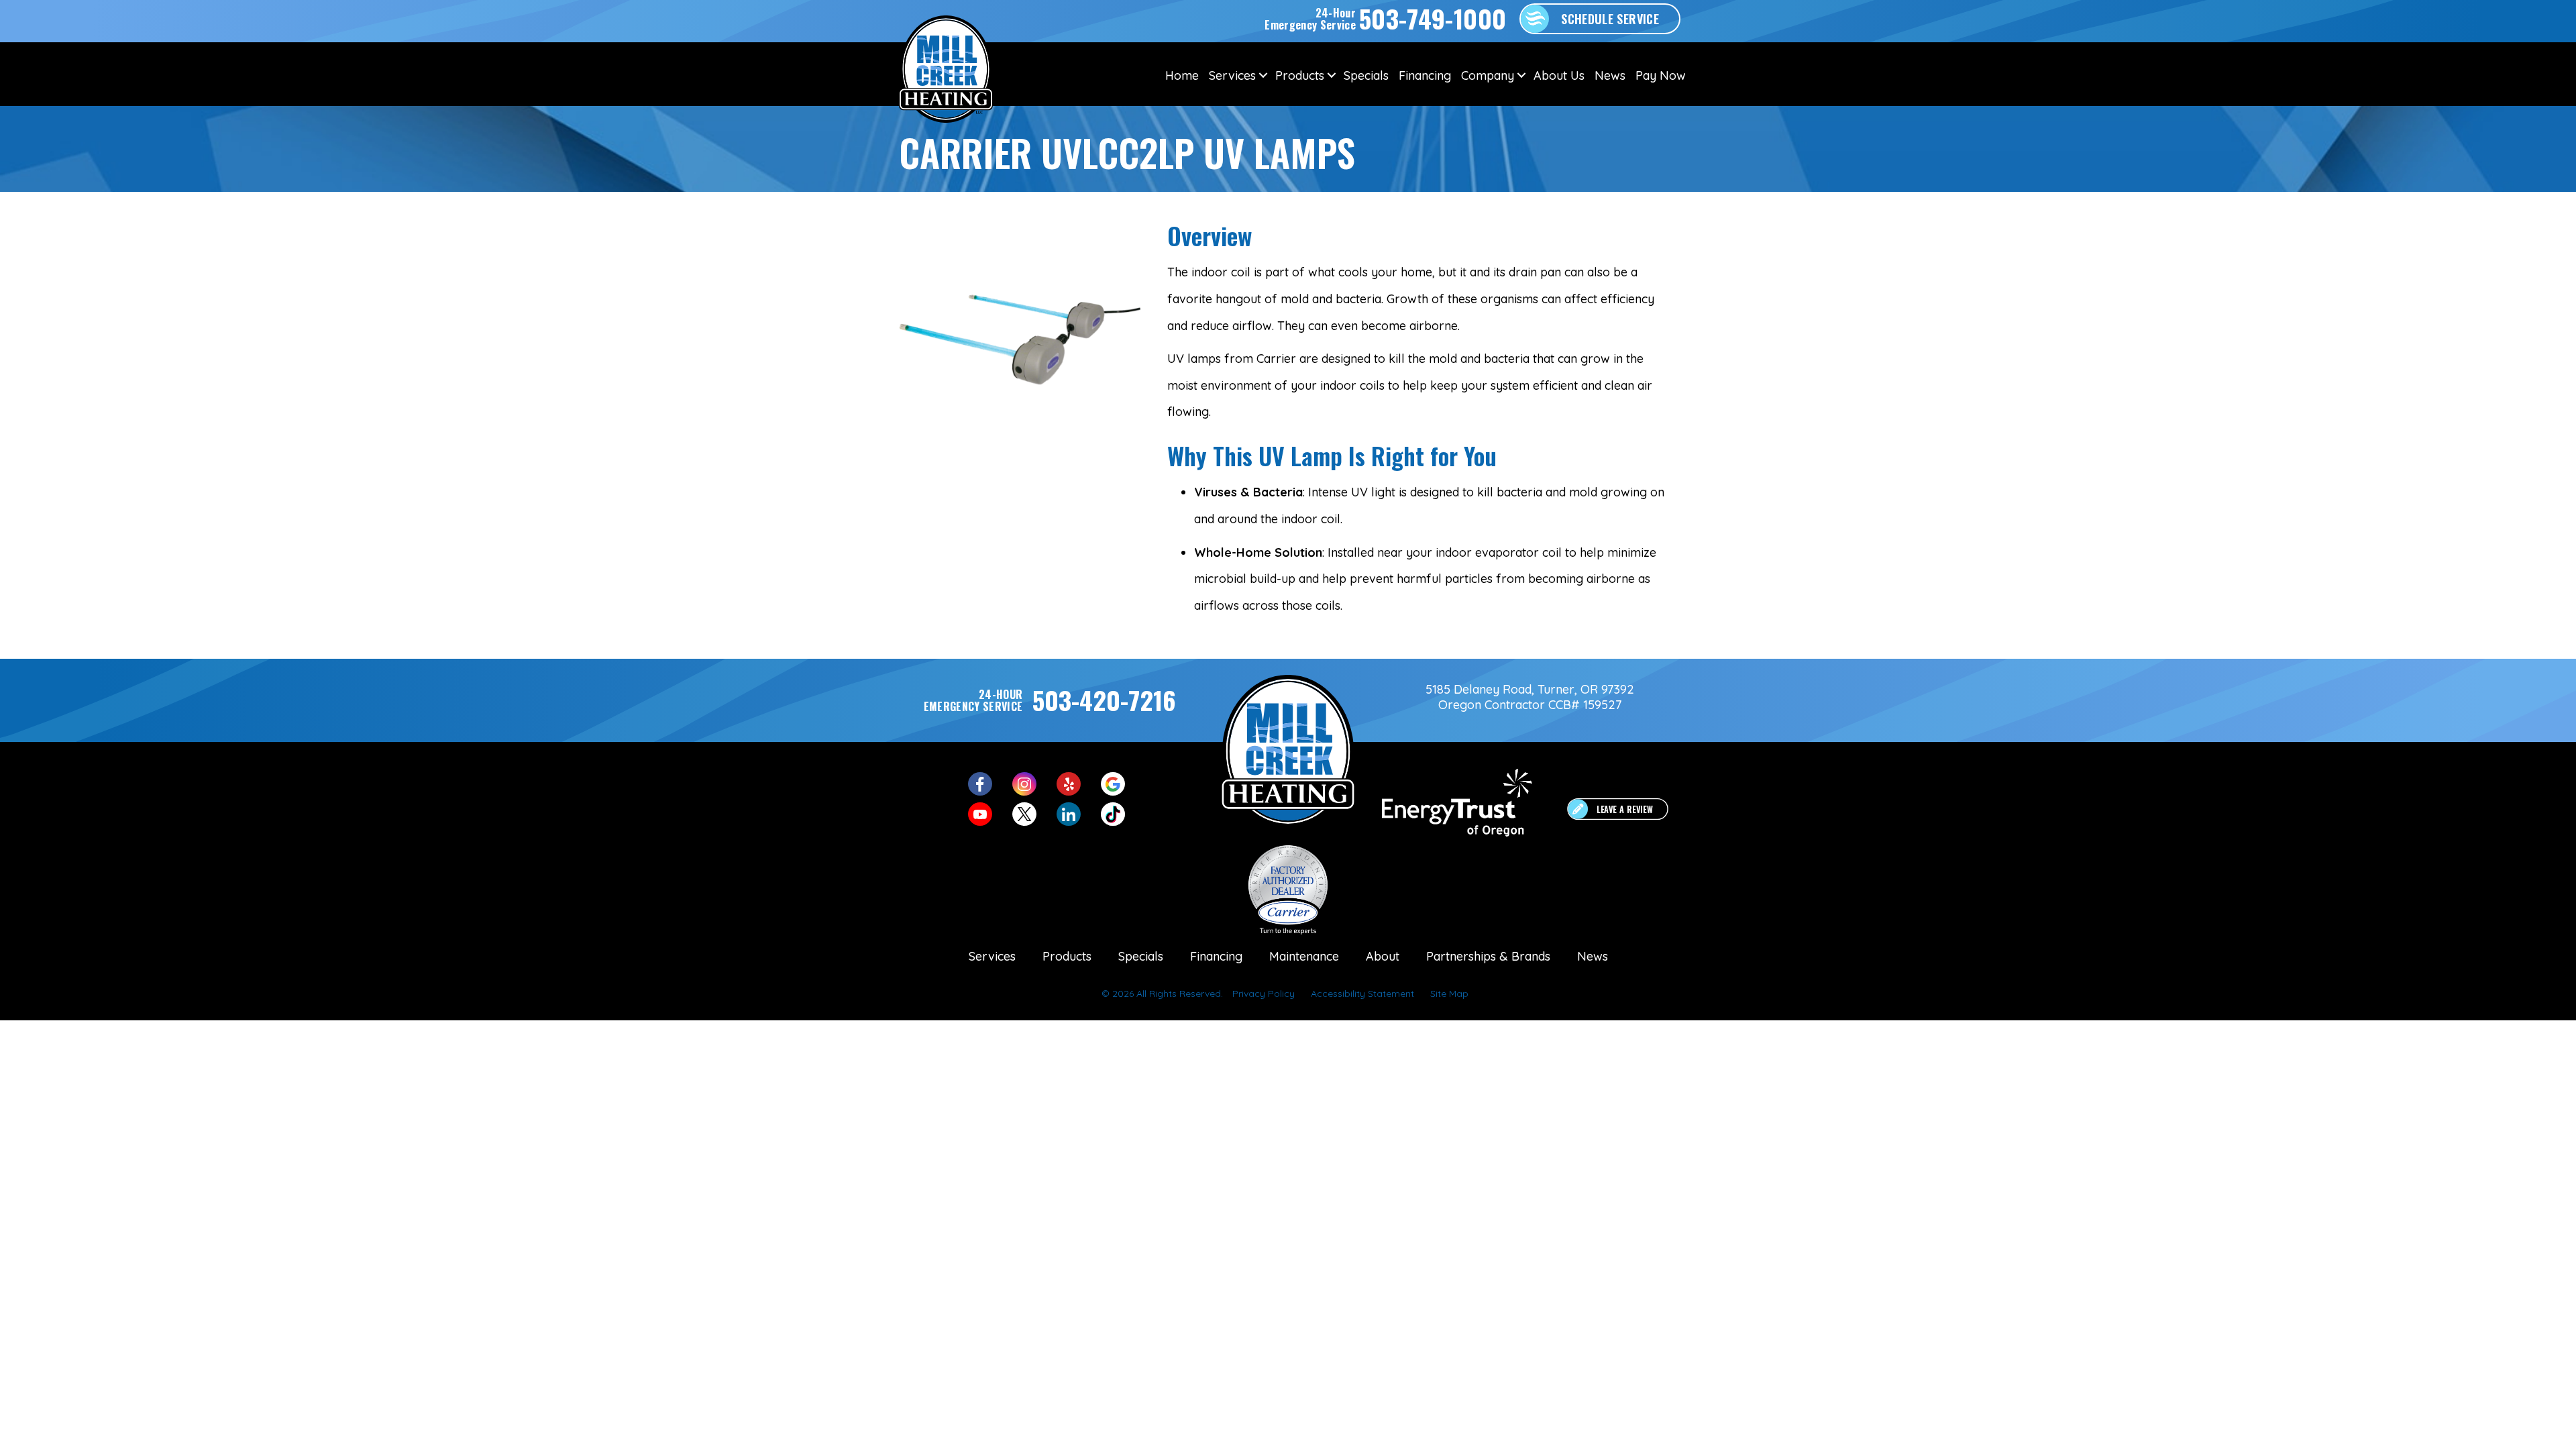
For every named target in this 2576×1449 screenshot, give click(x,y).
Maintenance (1304, 956)
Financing (1425, 75)
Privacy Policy (1264, 994)
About (1383, 956)
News (1610, 75)
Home (1182, 75)
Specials (1366, 75)
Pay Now (1661, 75)
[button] (1263, 75)
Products (1300, 75)
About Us (1559, 75)
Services (1232, 75)
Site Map (1449, 994)
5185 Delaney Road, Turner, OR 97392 (1530, 689)
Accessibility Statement (1362, 994)
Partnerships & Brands (1488, 956)
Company (1488, 75)
